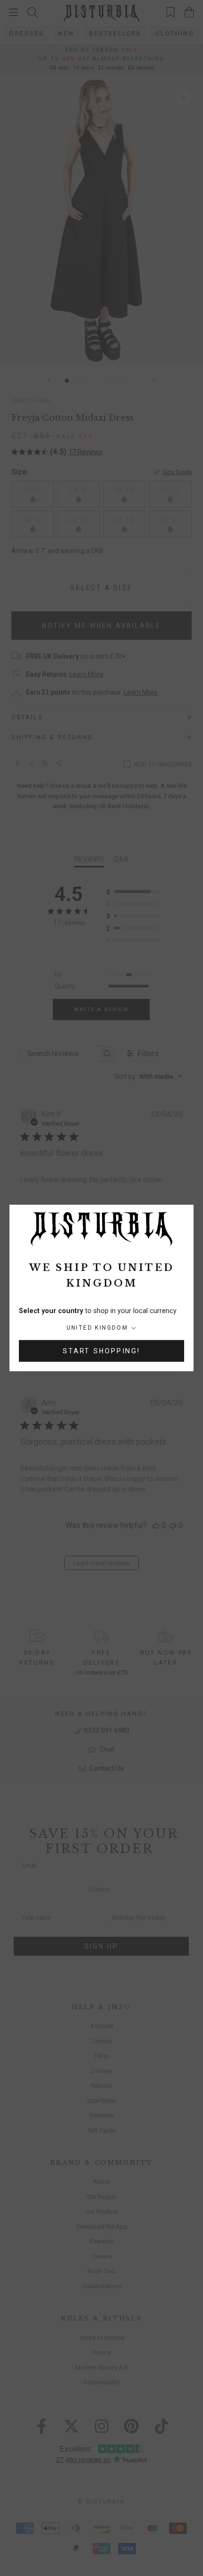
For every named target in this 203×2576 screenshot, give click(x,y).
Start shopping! (101, 1351)
